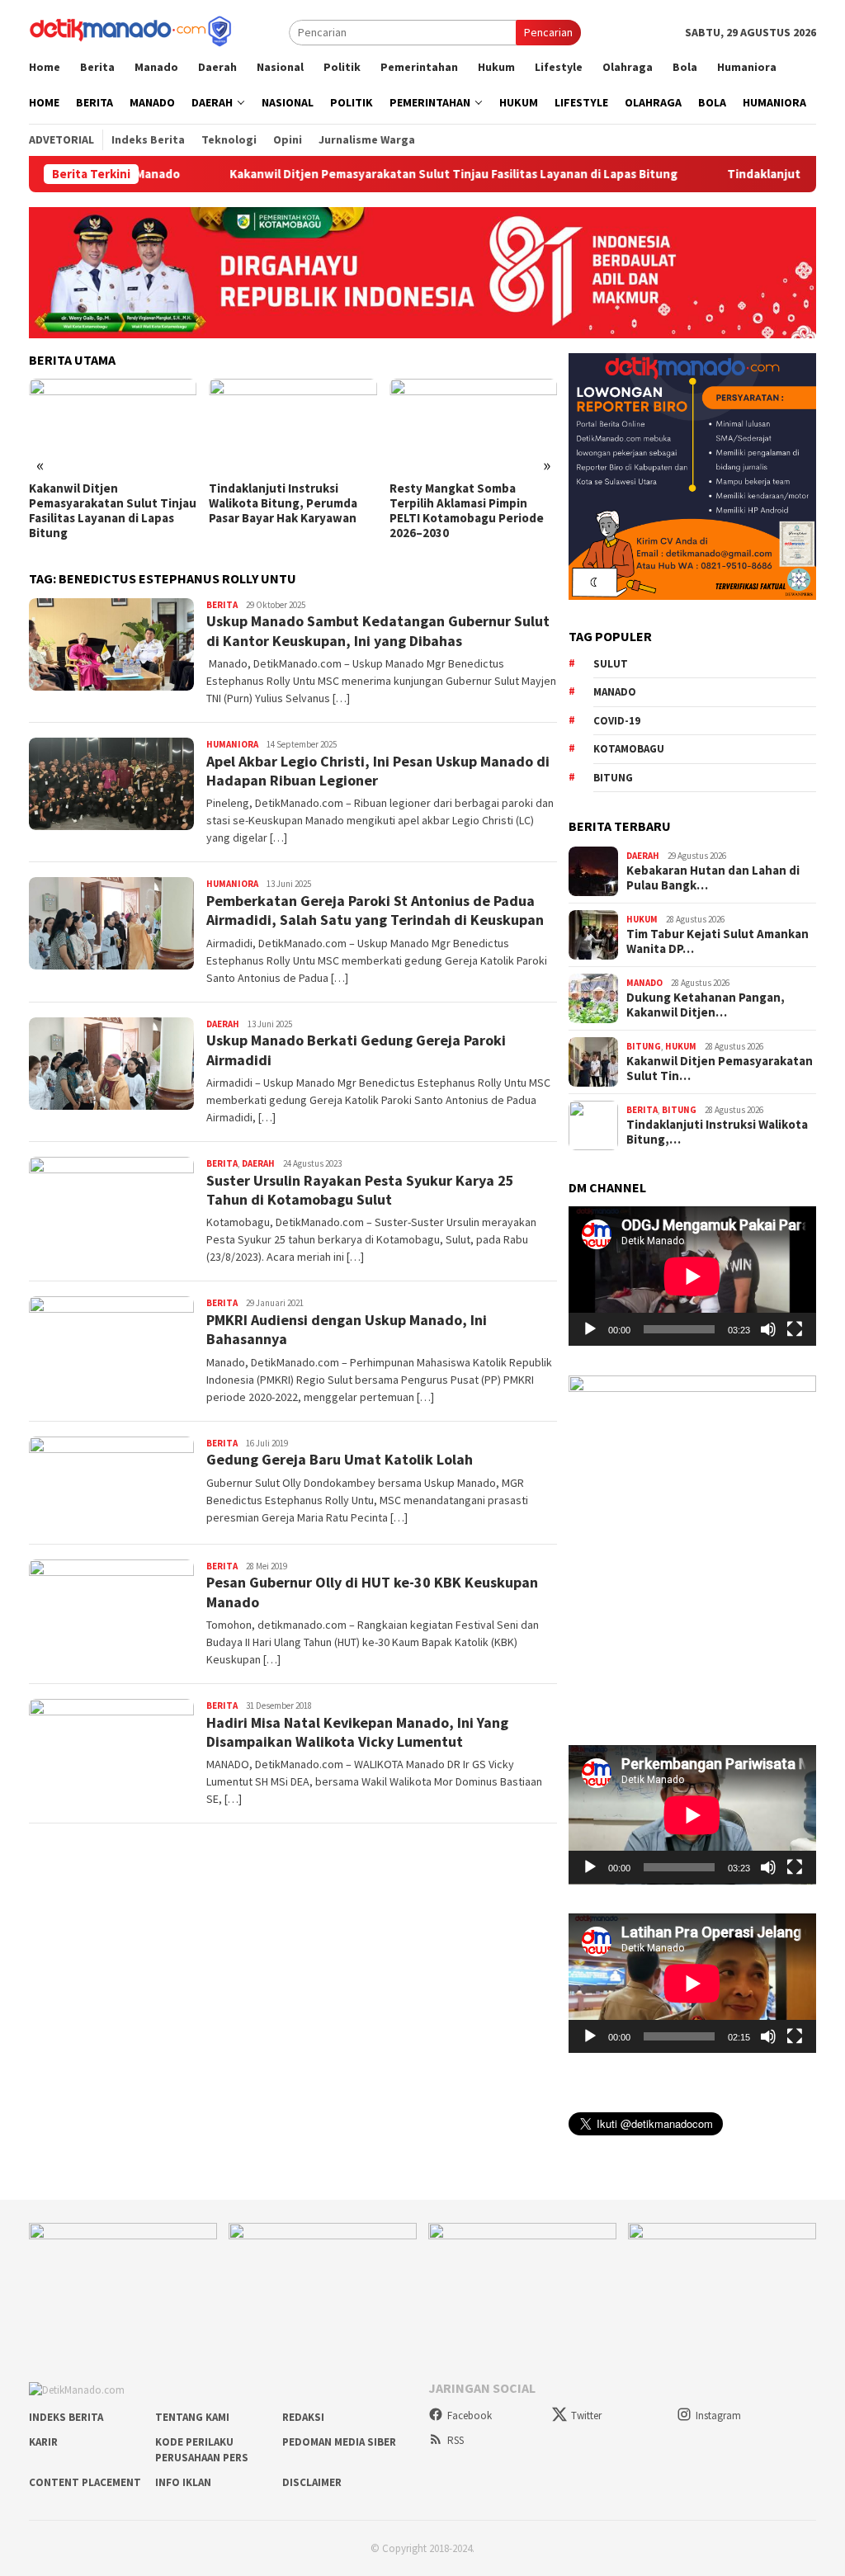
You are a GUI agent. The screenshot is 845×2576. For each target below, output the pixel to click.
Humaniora (232, 744)
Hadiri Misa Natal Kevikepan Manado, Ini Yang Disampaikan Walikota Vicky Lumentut (357, 1732)
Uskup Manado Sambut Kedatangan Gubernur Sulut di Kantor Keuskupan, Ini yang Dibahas (378, 630)
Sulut (611, 664)
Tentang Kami (192, 2417)
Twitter (586, 2416)
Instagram (718, 2416)
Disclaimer (312, 2482)
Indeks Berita (66, 2417)
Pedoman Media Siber (339, 2442)
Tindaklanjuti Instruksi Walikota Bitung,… (717, 1132)
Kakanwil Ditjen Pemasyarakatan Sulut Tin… (720, 1069)
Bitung (613, 778)
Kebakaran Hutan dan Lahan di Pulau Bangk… (713, 878)
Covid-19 (617, 721)
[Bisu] (768, 1329)
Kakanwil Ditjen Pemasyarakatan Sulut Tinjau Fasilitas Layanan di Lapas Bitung (377, 174)
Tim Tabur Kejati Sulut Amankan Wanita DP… (718, 941)
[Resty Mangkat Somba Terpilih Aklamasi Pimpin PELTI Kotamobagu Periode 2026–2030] (293, 426)
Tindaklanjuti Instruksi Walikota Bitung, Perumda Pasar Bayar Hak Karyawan (103, 503)
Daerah (223, 1024)
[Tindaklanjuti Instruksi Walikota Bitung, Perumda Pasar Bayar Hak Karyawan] (113, 426)
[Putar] (590, 1329)
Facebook (470, 2416)
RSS (456, 2440)
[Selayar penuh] (795, 1329)
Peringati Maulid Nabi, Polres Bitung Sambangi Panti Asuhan (472, 503)
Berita (222, 605)
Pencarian (548, 32)
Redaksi (303, 2417)
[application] (692, 1276)
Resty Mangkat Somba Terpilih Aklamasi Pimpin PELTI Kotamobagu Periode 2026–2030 (286, 511)
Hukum (642, 919)
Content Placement (85, 2482)
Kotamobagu (629, 749)
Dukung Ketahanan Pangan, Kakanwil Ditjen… (706, 1005)
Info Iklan (183, 2482)
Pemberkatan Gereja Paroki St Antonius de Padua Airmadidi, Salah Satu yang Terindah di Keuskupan (375, 910)
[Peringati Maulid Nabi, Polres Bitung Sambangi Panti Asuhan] (473, 426)
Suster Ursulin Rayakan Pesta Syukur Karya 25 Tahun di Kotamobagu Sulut (360, 1190)
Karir (43, 2442)
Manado (615, 692)
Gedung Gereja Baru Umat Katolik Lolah (340, 1459)
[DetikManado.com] (132, 31)
